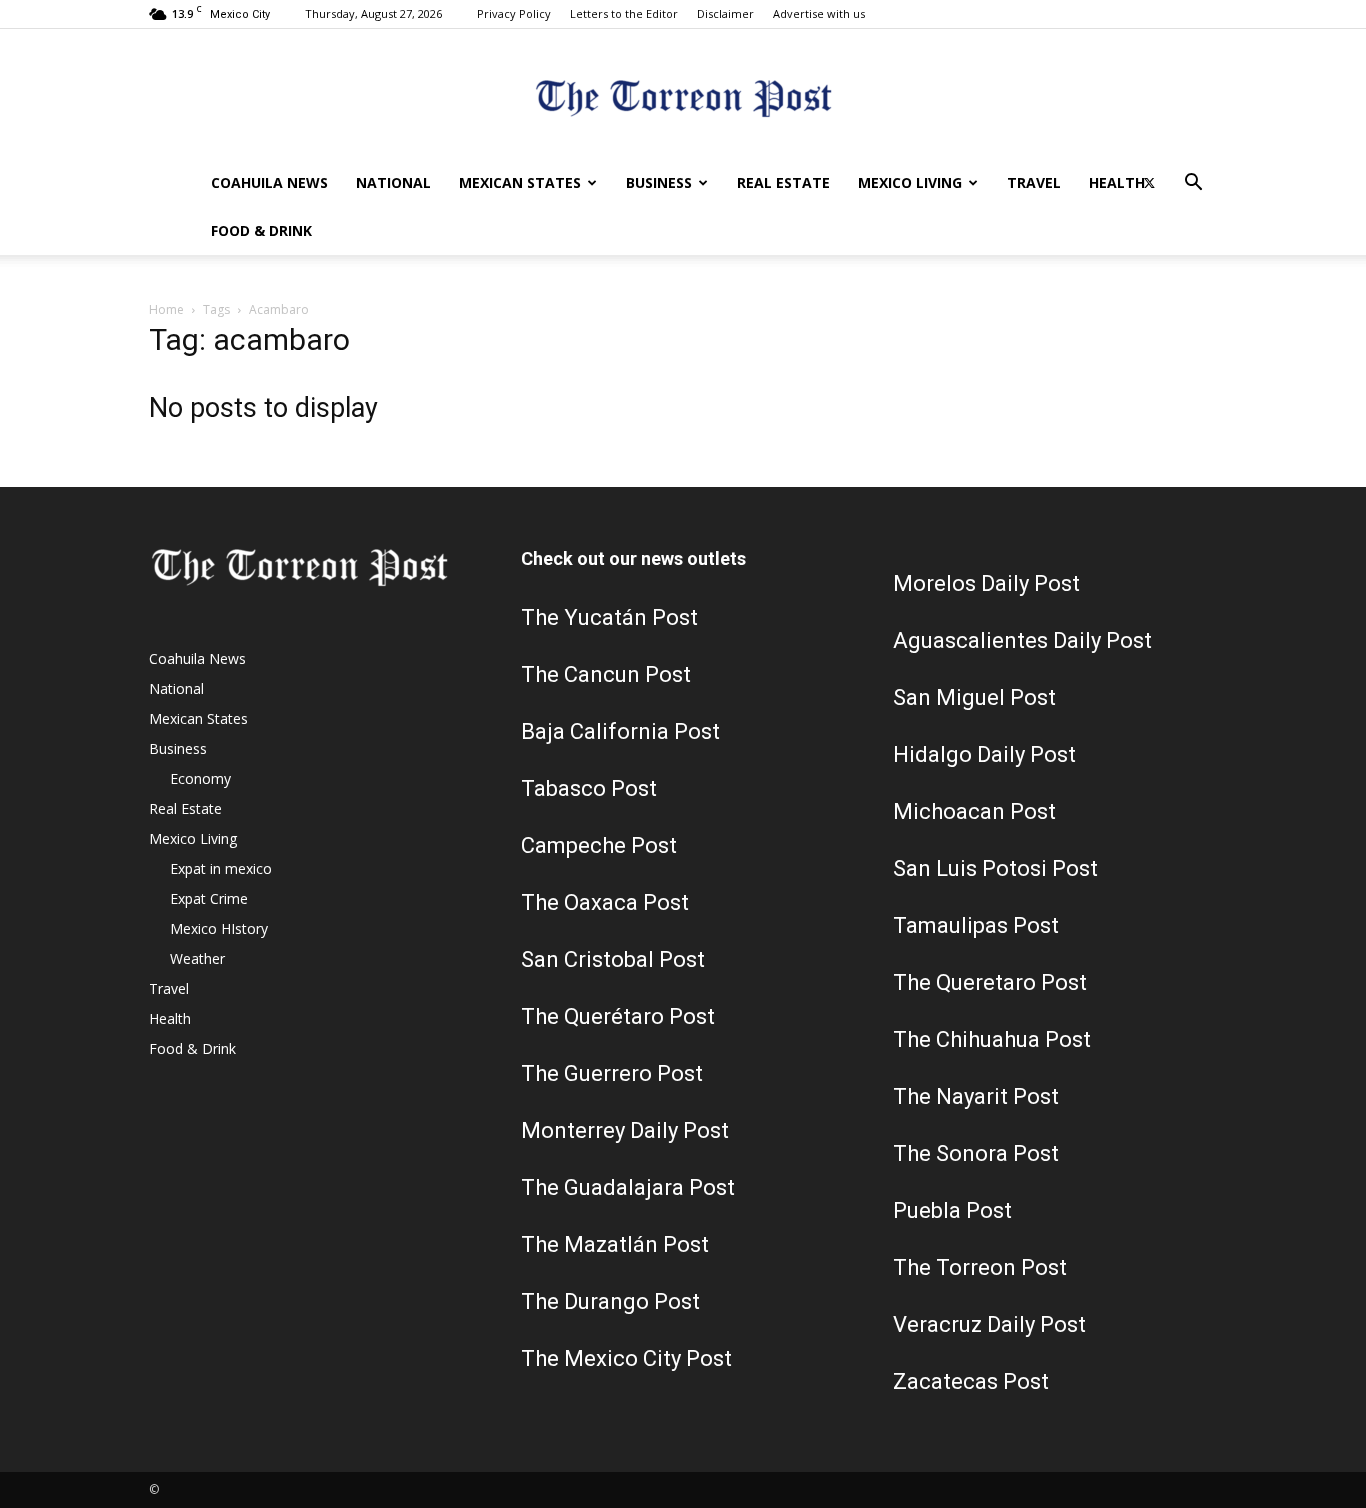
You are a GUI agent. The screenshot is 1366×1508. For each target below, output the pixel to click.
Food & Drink (261, 230)
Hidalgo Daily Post (984, 754)
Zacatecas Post (971, 1381)
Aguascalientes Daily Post (1022, 640)
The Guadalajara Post (628, 1187)
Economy (200, 778)
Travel (1034, 182)
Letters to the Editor (624, 13)
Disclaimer (725, 13)
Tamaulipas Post (976, 925)
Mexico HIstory (219, 928)
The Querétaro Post (618, 1016)
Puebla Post (952, 1210)
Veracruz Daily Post (989, 1324)
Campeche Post (599, 845)
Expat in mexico (221, 868)
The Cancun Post (606, 674)
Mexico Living (910, 182)
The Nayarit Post (976, 1096)
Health (1117, 182)
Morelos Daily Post (986, 583)
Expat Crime (209, 898)
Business (659, 182)
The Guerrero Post (612, 1073)
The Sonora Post (976, 1153)
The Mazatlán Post (615, 1244)
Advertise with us (819, 13)
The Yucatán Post (609, 617)
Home (166, 309)
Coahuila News (269, 182)
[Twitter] (1149, 183)
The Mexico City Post (626, 1358)
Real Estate (783, 182)
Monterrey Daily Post (625, 1130)
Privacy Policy (514, 13)
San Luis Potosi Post (995, 868)
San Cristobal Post (613, 959)
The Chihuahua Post (992, 1039)
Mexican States (520, 182)
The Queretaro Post (990, 982)
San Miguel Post (974, 697)
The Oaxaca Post (605, 902)
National (393, 182)
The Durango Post (610, 1301)
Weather (197, 958)
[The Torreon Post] (683, 95)
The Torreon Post (980, 1267)
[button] (1193, 184)
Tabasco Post (589, 788)
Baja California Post (620, 731)
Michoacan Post (974, 811)
